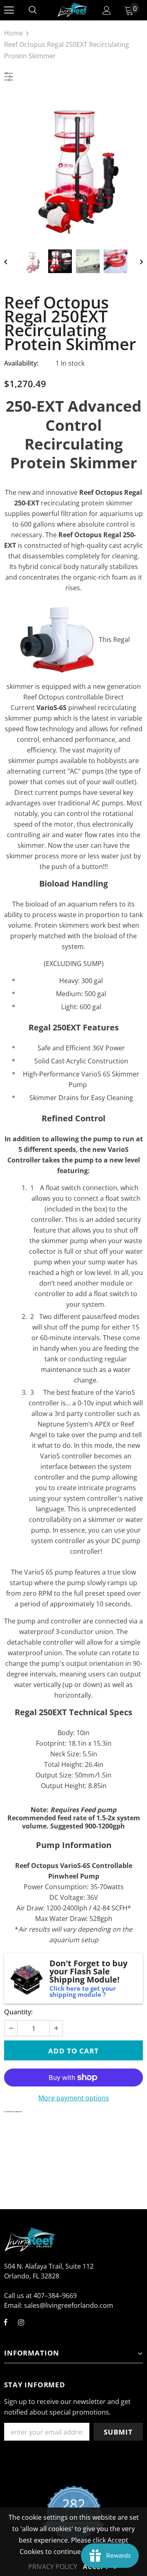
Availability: (21, 363)
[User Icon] (107, 10)
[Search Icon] (33, 10)
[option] (73, 164)
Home (13, 33)
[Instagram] (21, 2322)
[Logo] (72, 10)
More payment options (74, 2098)
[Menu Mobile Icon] (9, 10)
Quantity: (18, 2012)
